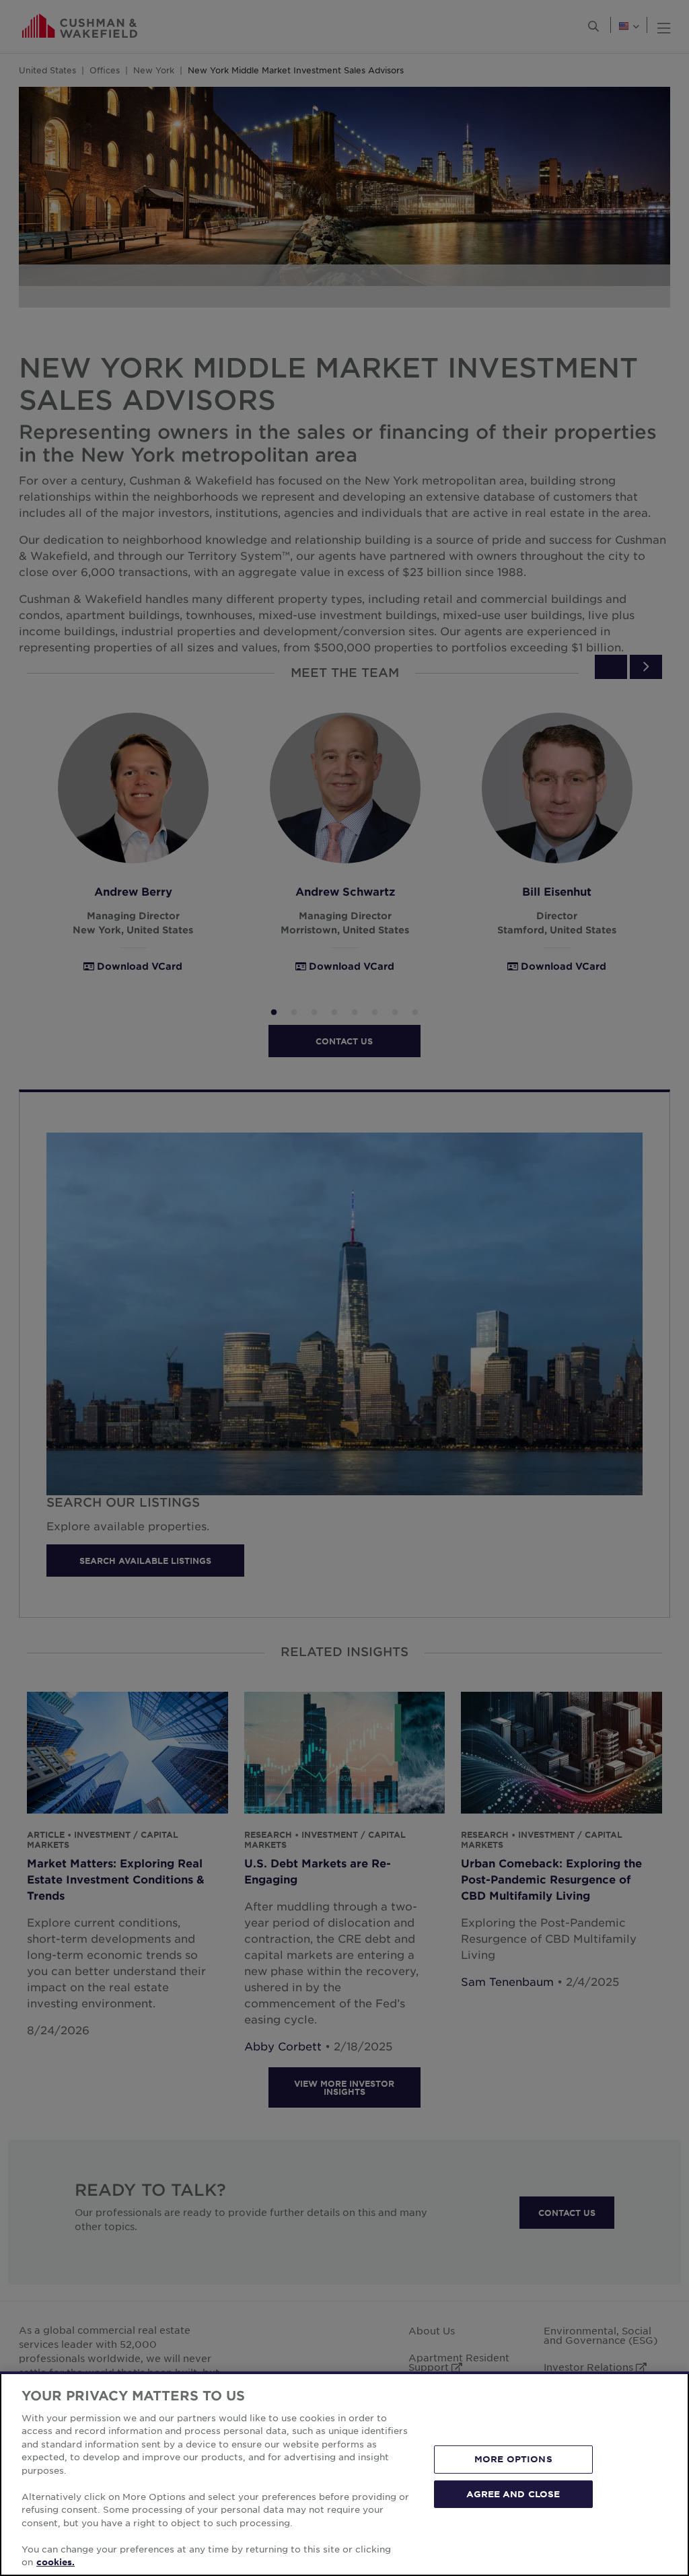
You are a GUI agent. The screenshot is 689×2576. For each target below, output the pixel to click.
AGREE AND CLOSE (513, 2493)
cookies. (56, 2562)
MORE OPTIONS (513, 2459)
